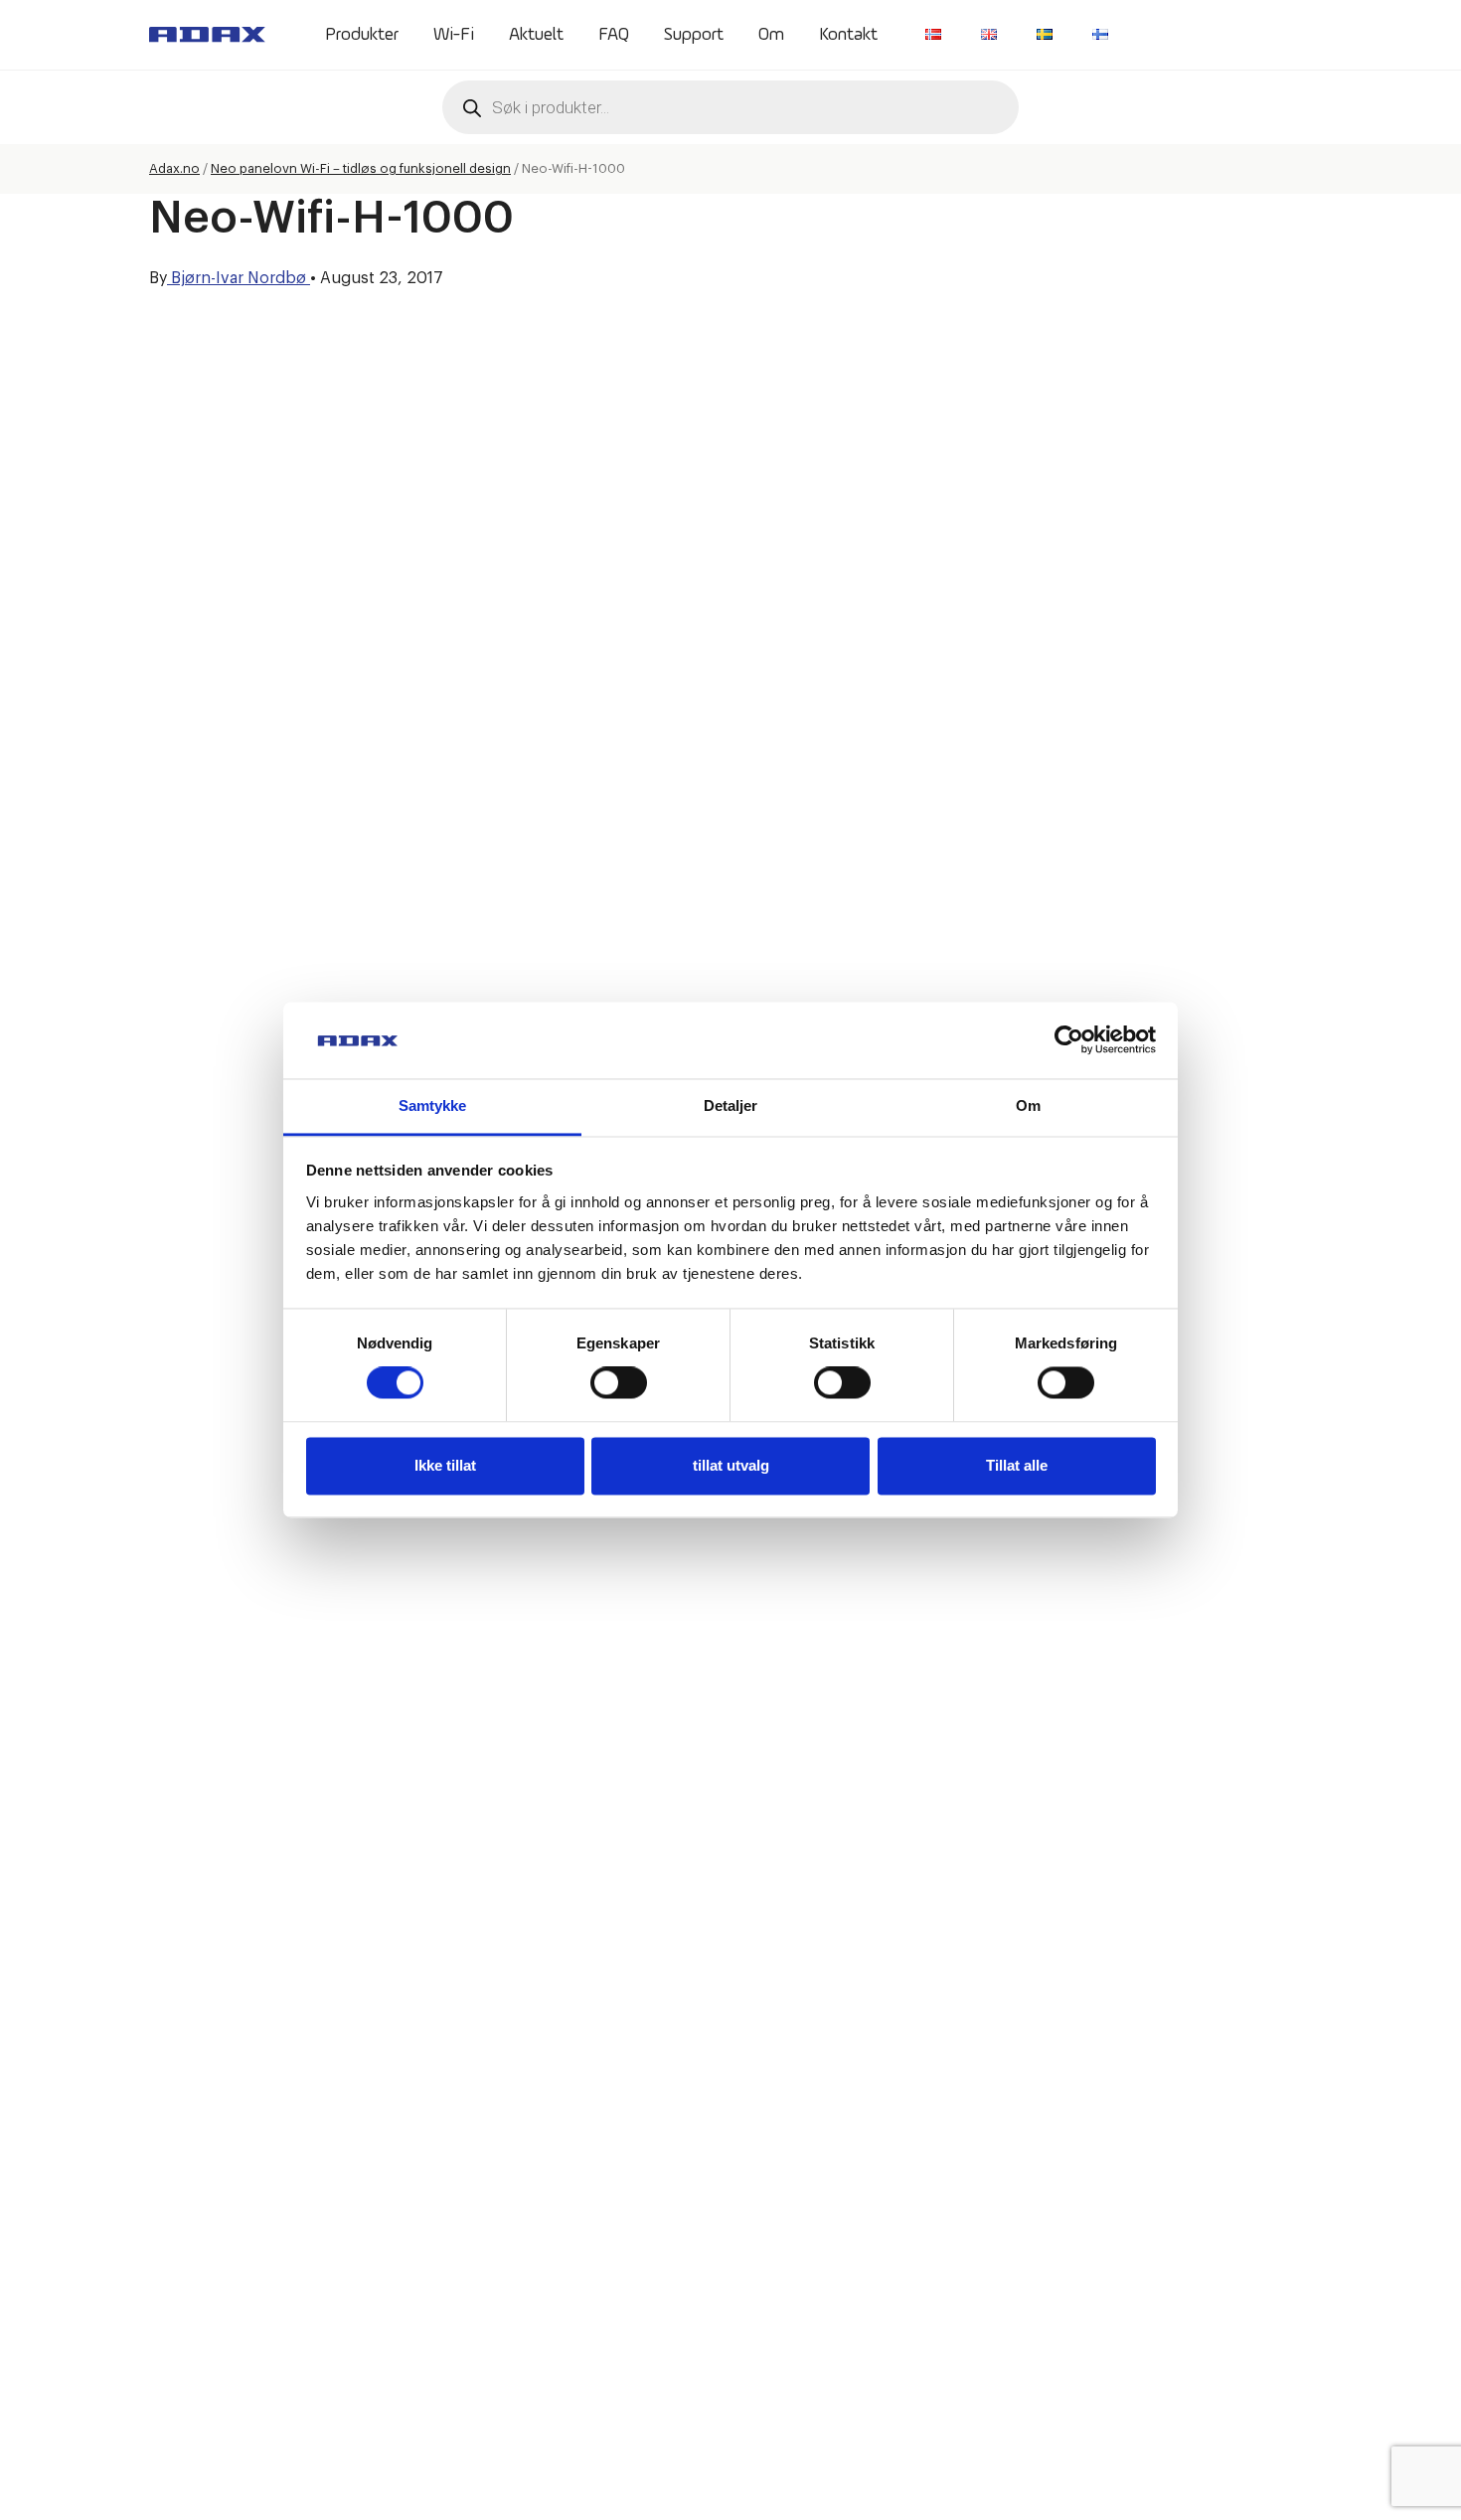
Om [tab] (1028, 1105)
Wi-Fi (454, 35)
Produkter (362, 35)
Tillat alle (1017, 1465)
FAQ (614, 35)
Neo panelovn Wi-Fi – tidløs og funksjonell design (361, 168)
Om (771, 35)
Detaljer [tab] (731, 1105)
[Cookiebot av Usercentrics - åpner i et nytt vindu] (1069, 1040)
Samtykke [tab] (433, 1105)
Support (694, 35)
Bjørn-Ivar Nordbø (239, 278)
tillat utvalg (731, 1465)
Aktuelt (536, 35)
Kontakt (848, 35)
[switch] (619, 1383)
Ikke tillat (445, 1465)
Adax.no (174, 168)
